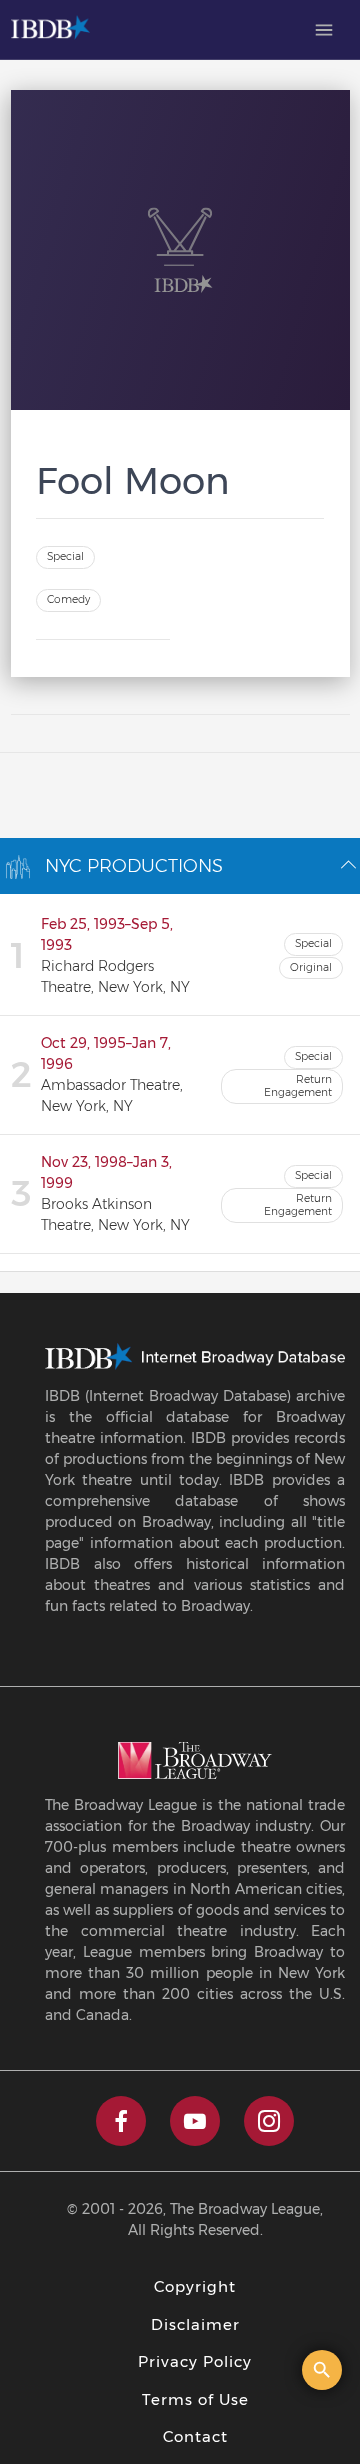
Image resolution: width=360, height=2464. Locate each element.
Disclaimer (195, 2324)
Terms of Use (195, 2399)
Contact (195, 2436)
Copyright (195, 2286)
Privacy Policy (195, 2361)
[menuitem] (324, 30)
